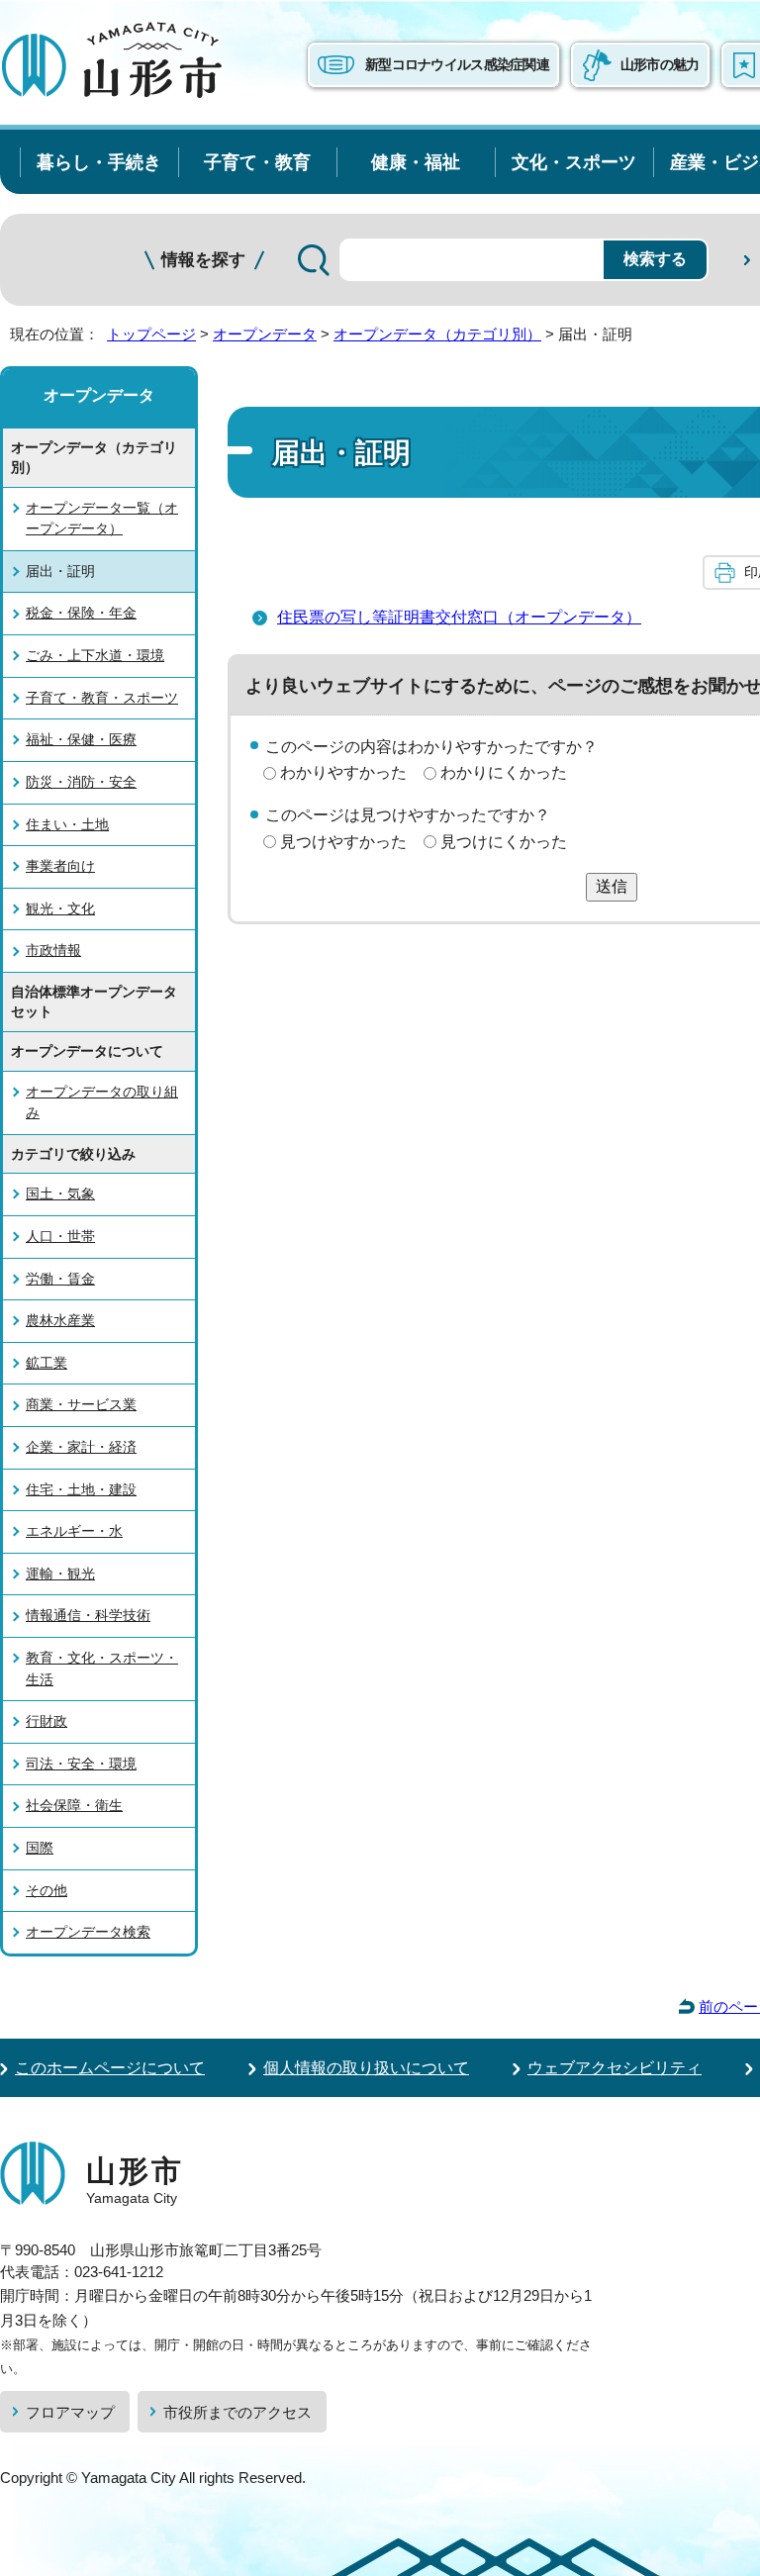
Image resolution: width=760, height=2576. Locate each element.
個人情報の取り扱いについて (366, 2068)
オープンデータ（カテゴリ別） (437, 334)
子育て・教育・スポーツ (102, 698)
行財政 (47, 1721)
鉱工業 (47, 1363)
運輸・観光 (60, 1574)
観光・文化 (60, 908)
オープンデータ (265, 334)
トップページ (151, 334)
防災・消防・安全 (81, 782)
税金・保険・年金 (81, 613)
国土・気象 (60, 1193)
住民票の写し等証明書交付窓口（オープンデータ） (459, 617)
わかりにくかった (504, 772)
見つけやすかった (343, 842)
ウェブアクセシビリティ (615, 2068)
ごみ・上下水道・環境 (95, 655)
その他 (47, 1890)
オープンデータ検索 (88, 1932)
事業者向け (60, 866)
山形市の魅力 (660, 64)
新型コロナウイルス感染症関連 (457, 64)
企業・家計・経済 (81, 1447)
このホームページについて (110, 2068)
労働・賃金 (60, 1279)
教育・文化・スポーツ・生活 (102, 1669)
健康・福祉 (416, 162)
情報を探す (203, 260)
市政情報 (53, 950)
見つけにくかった (504, 842)
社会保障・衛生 (74, 1805)
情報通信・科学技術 (88, 1615)
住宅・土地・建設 (81, 1489)
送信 (612, 886)
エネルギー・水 (74, 1531)
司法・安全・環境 (81, 1764)
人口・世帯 (60, 1236)
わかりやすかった (343, 772)
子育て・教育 (257, 162)
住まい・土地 (67, 824)
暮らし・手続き (99, 162)
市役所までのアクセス (237, 2412)
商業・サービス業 (81, 1404)
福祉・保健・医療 (81, 739)
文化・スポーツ (574, 162)
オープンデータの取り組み (102, 1102)
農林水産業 (60, 1320)
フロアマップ (70, 2412)
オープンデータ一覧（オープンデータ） (102, 519)
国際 (40, 1848)
